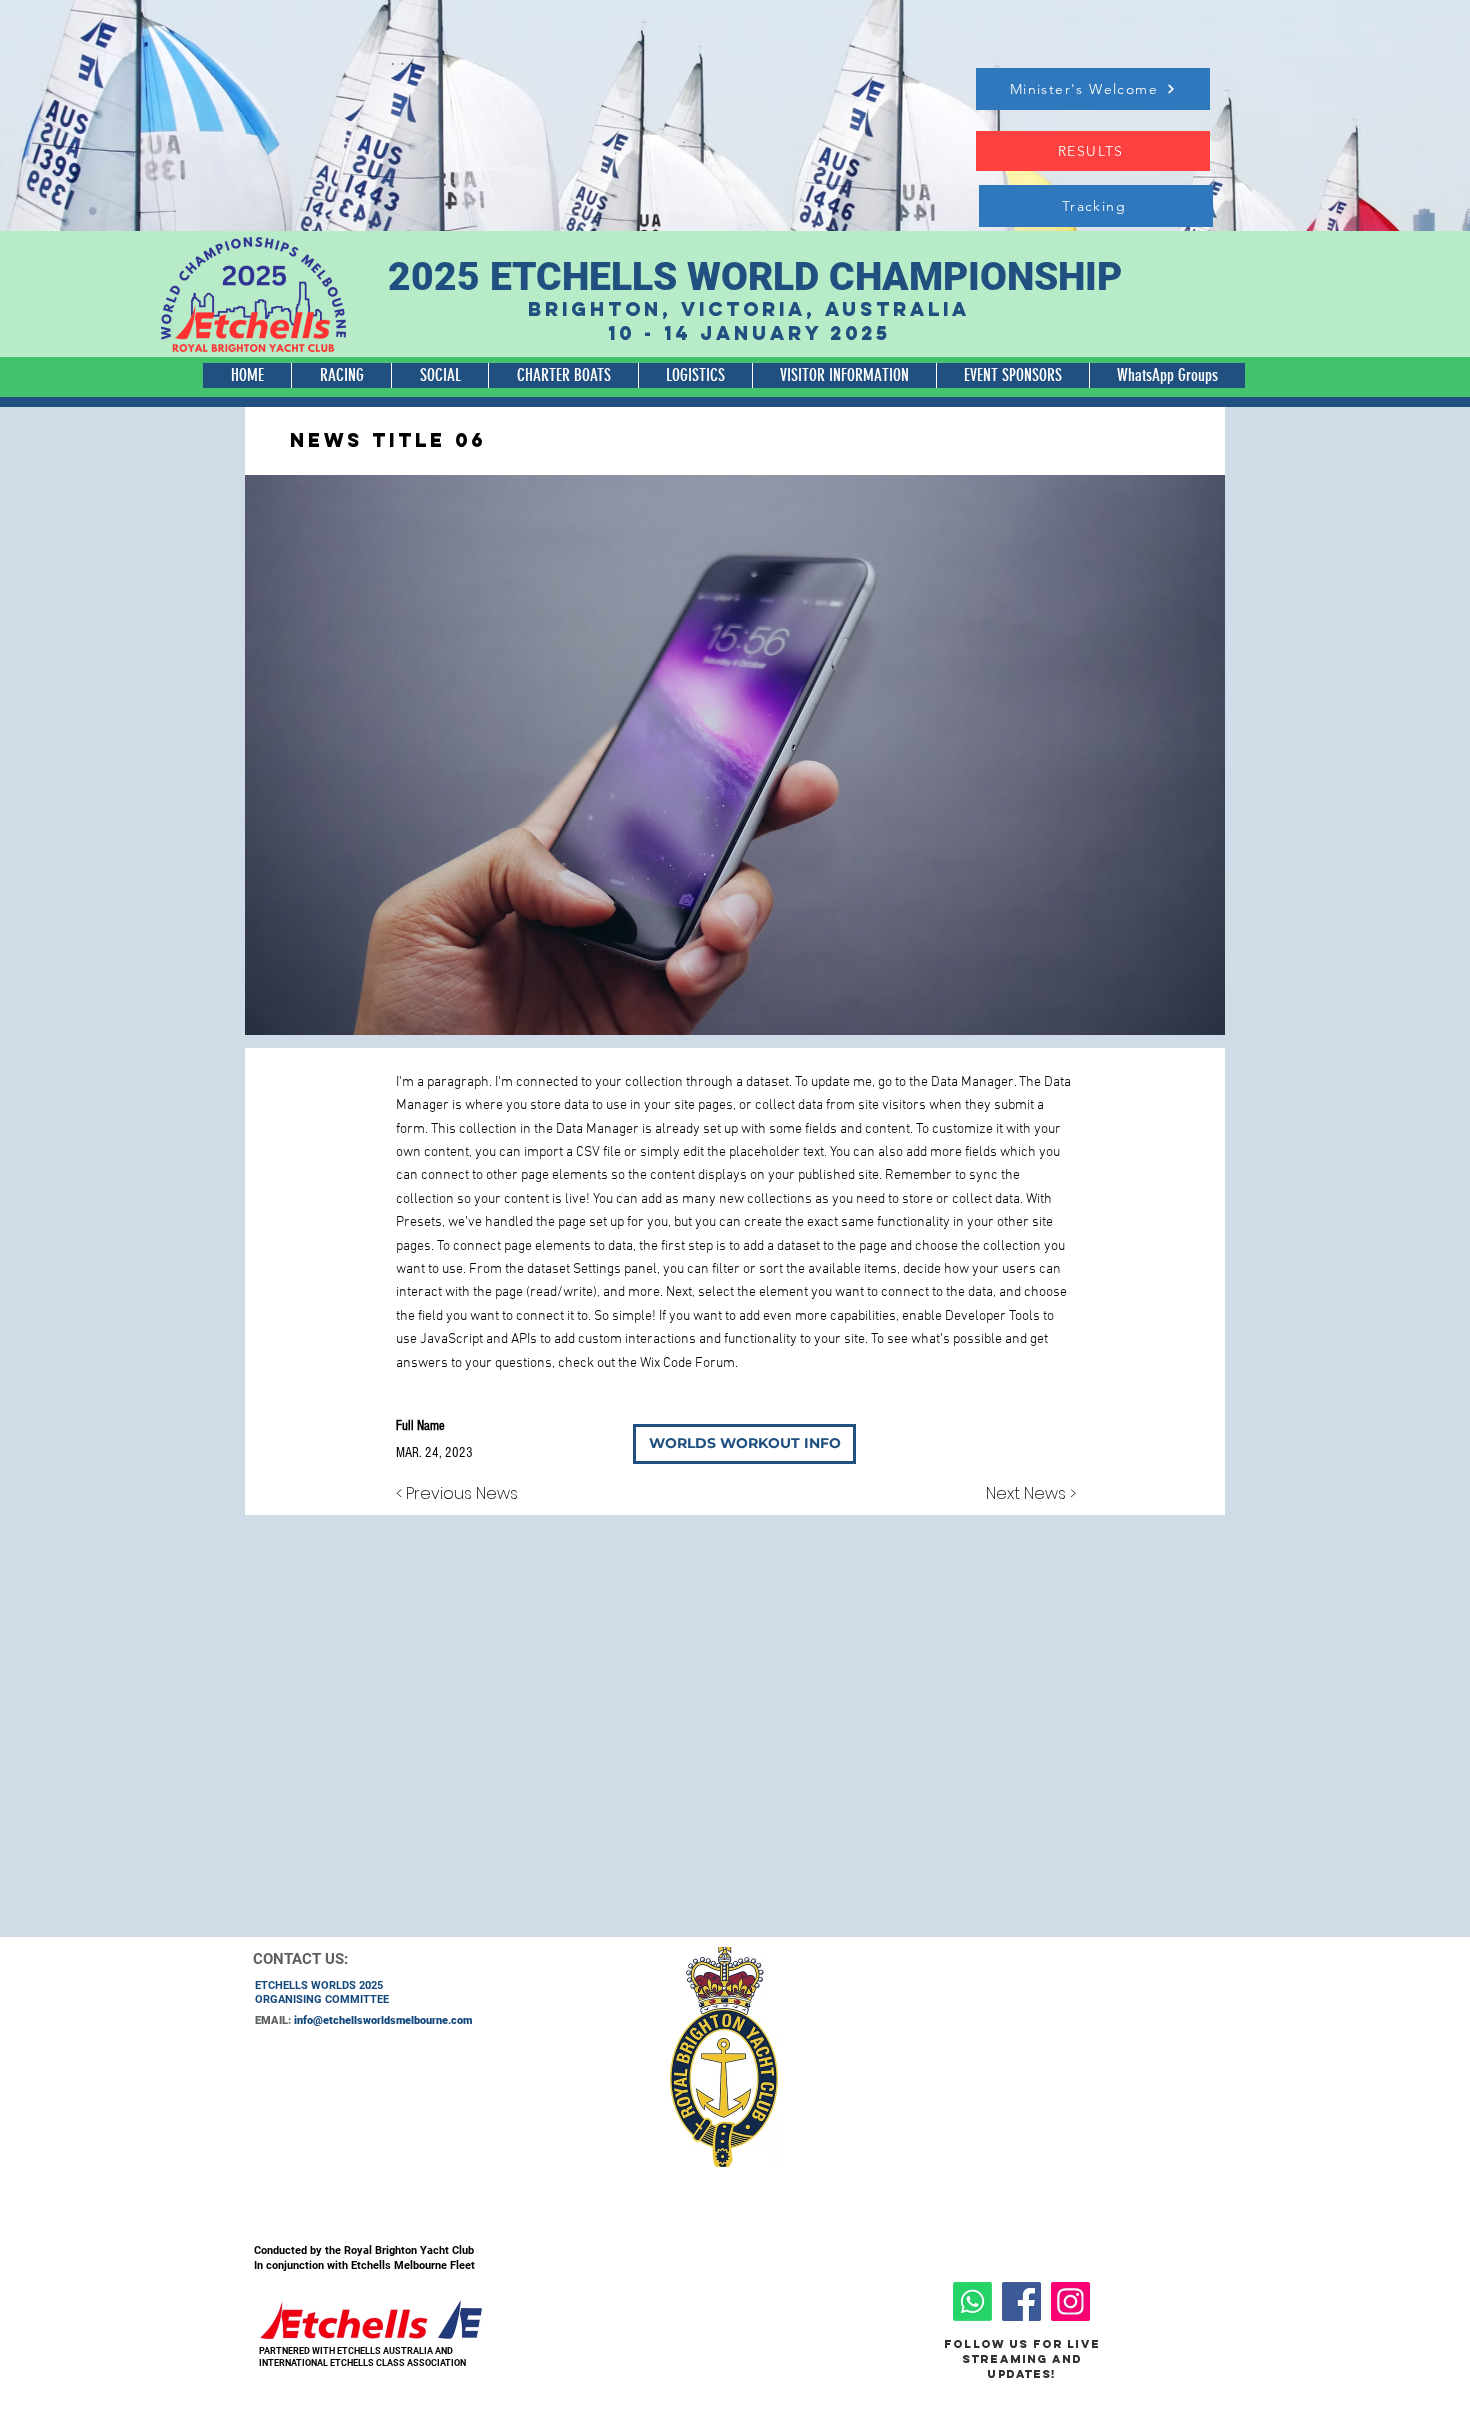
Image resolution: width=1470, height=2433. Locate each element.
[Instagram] (1070, 2301)
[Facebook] (1021, 2301)
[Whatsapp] (972, 2301)
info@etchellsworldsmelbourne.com (383, 2020)
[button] (341, 375)
